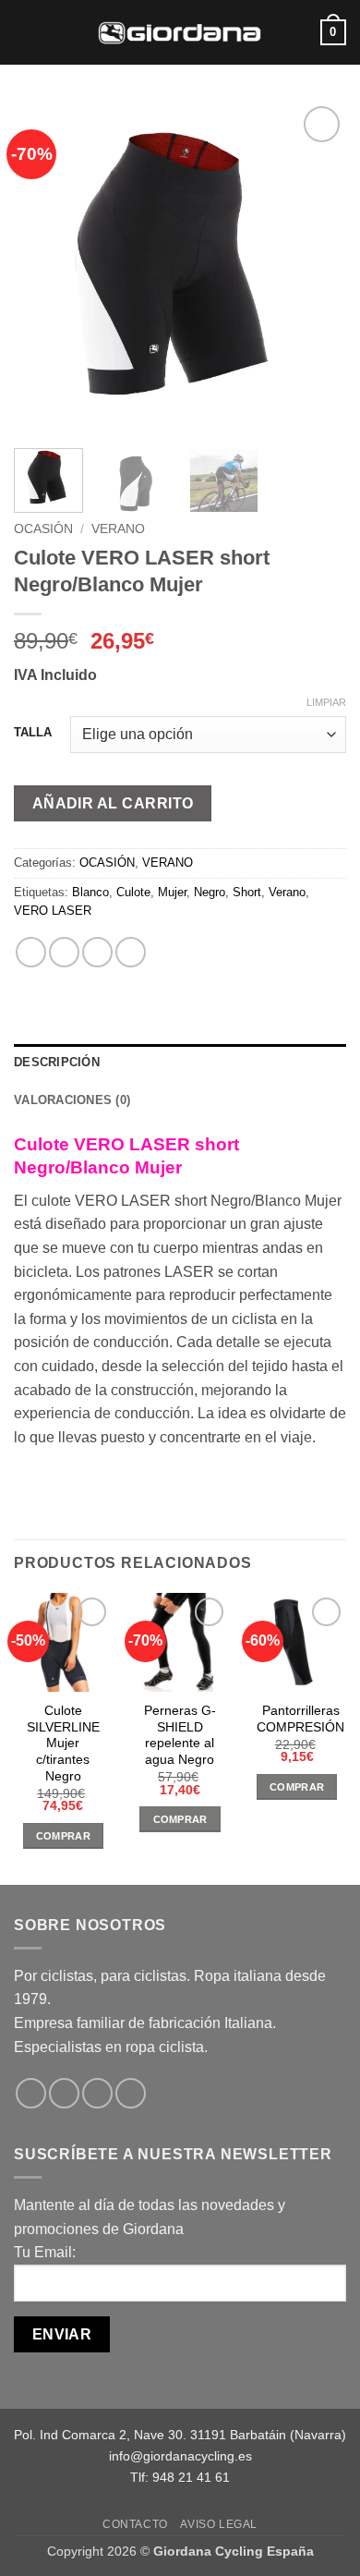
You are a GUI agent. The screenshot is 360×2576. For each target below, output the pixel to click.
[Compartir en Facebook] (64, 952)
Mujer (172, 892)
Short (247, 892)
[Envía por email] (131, 952)
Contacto (135, 2524)
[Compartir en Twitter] (97, 952)
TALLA (33, 733)
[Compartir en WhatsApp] (31, 952)
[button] (25, 32)
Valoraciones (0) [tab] (72, 1100)
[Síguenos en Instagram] (64, 2093)
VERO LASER (53, 911)
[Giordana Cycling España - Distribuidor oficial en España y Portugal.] (180, 32)
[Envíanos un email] (131, 2093)
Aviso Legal (219, 2524)
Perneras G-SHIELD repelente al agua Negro (180, 1735)
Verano (287, 892)
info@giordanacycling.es (180, 2456)
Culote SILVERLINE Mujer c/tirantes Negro (63, 1744)
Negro (210, 892)
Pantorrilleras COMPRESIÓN (300, 1719)
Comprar (63, 1836)
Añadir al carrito (113, 803)
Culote (133, 892)
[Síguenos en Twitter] (97, 2093)
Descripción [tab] (57, 1062)
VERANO (118, 529)
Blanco (90, 892)
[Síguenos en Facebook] (31, 2093)
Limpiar (326, 702)
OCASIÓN (43, 529)
